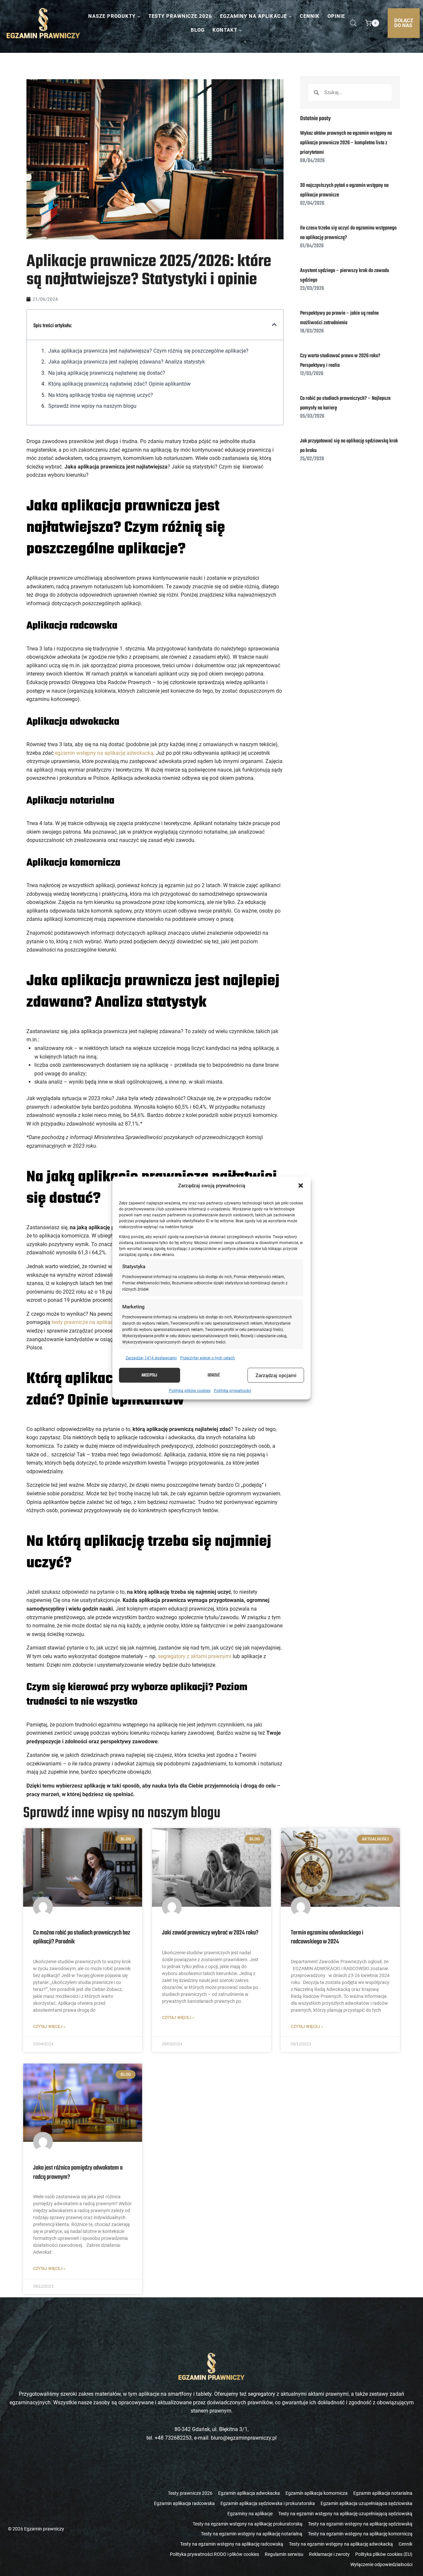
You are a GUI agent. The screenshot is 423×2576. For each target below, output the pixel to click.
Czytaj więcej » (49, 2027)
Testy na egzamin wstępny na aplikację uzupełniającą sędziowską (345, 2514)
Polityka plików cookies (190, 1391)
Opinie (336, 16)
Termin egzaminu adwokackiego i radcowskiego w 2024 (327, 1937)
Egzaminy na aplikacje (250, 2514)
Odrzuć (214, 1375)
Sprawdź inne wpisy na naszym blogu (92, 406)
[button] (301, 1186)
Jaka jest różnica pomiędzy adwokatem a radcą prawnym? (78, 2172)
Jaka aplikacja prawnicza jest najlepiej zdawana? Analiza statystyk (127, 362)
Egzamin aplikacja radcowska (184, 2503)
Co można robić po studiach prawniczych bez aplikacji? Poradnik (82, 1937)
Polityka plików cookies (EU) (384, 2554)
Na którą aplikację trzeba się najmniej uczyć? (101, 395)
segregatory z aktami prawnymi (195, 1656)
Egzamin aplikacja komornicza (317, 2493)
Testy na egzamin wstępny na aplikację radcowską (232, 2544)
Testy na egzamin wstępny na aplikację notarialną (252, 2534)
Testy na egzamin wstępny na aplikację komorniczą (360, 2534)
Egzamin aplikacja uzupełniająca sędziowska (366, 2503)
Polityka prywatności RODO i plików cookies (214, 2554)
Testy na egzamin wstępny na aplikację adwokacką (341, 2544)
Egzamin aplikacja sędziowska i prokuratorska (268, 2503)
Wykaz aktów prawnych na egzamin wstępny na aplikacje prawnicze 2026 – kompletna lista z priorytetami (346, 143)
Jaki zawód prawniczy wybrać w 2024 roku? (210, 1933)
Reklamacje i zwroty (329, 2554)
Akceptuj (149, 1375)
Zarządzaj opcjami (276, 1375)
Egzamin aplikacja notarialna (383, 2493)
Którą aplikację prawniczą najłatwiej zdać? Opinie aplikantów (120, 384)
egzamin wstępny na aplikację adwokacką (104, 753)
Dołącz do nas (404, 23)
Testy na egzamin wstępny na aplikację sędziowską (360, 2524)
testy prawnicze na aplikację (84, 1322)
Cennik (310, 16)
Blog (198, 30)
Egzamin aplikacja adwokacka (249, 2493)
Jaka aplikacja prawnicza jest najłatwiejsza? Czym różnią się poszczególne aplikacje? (149, 351)
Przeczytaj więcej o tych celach (208, 1358)
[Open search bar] (353, 23)
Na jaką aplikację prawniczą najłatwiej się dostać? (107, 373)
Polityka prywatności (232, 1391)
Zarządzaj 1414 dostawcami (151, 1358)
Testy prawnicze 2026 (180, 16)
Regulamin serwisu (284, 2554)
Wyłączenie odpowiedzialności (381, 2564)
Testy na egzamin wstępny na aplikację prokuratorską (248, 2524)
